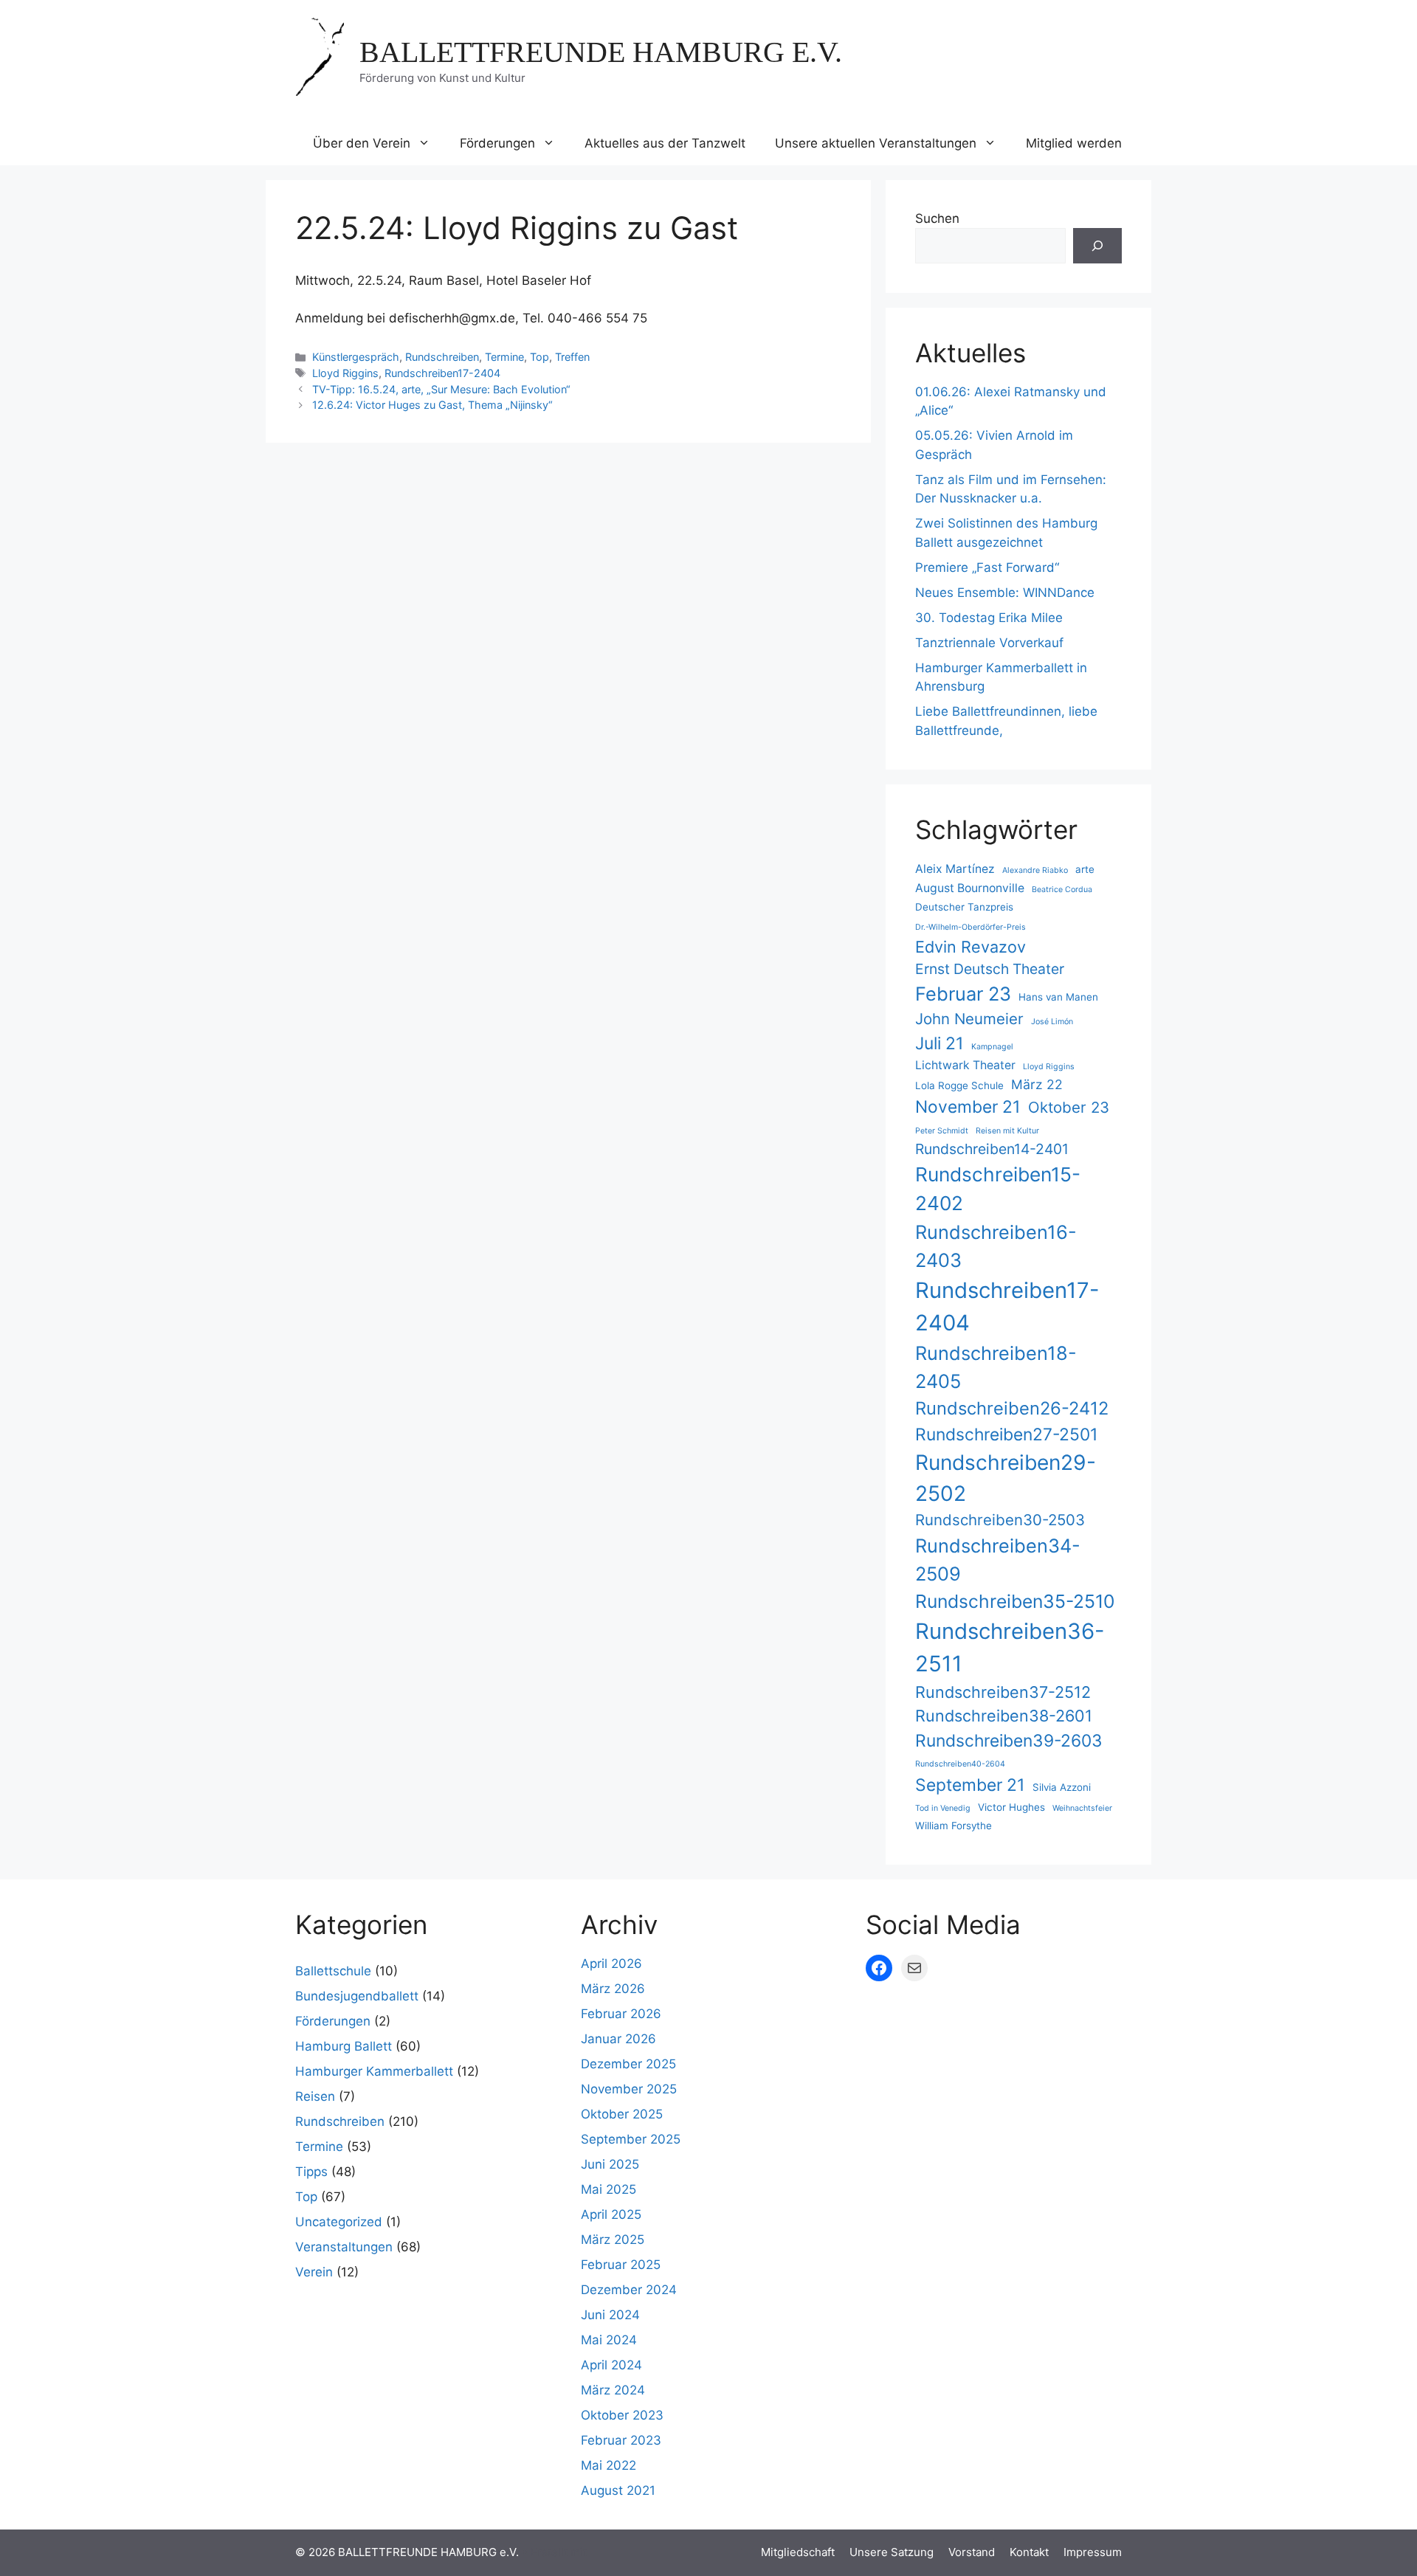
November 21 (968, 1107)
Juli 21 (940, 1043)
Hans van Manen (1058, 997)
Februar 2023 (621, 2440)
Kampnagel (992, 1047)
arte (1085, 869)
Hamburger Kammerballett (374, 2071)
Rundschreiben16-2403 (996, 1246)
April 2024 (611, 2365)
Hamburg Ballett (344, 2046)
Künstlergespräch (356, 357)
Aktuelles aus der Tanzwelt (665, 143)
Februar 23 (963, 994)
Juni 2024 (610, 2315)
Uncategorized (339, 2222)
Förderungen (497, 143)
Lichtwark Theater (965, 1065)
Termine (504, 357)
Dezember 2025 (628, 2064)
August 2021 (618, 2490)
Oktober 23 (1069, 1107)
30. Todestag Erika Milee (989, 618)
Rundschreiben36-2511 (1010, 1647)
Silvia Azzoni (1062, 1787)
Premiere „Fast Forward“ (987, 567)
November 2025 (629, 2089)
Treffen (572, 357)
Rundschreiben (442, 357)
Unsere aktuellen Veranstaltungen (876, 143)
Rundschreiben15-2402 (998, 1189)
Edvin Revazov (970, 947)
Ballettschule (333, 1971)
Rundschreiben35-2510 (1015, 1601)
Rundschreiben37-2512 (1003, 1692)
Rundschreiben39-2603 (1009, 1741)
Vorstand (972, 2552)
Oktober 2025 (622, 2114)
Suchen (937, 218)
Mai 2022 (608, 2465)
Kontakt (1029, 2552)
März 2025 (613, 2240)
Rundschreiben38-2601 (1004, 1716)
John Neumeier (969, 1019)
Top (539, 357)
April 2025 (611, 2214)
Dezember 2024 (629, 2290)
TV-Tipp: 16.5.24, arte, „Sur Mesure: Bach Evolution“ (441, 389)
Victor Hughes (1011, 1807)
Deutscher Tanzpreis (964, 907)
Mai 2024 (609, 2340)
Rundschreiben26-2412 (1012, 1408)
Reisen (315, 2096)
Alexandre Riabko (1035, 870)
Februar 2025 (621, 2265)
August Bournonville (970, 888)
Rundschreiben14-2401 (992, 1149)
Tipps (311, 2172)
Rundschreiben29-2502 (1006, 1478)
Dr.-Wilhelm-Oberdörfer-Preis (970, 927)
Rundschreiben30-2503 (1000, 1520)
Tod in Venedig (943, 1808)
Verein (314, 2272)
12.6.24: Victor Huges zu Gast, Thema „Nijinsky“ (432, 405)
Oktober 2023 (622, 2415)
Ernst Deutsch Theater (990, 969)
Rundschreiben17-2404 (442, 373)
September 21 (970, 1785)
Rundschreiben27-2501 (1007, 1434)
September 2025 (631, 2139)
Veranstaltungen (344, 2247)
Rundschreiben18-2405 (996, 1367)
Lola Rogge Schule (959, 1085)
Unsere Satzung (892, 2552)
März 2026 (613, 1989)
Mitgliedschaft (798, 2552)
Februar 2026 (621, 2014)
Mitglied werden (1074, 143)
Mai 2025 (608, 2189)
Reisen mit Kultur (1007, 1131)
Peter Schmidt (942, 1131)
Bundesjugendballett (357, 1996)
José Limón (1052, 1022)
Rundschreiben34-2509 (998, 1560)
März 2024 (613, 2390)
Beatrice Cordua (1062, 890)
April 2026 (611, 1964)
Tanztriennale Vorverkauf (989, 643)
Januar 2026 (618, 2039)
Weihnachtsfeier (1082, 1808)
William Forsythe (954, 1826)
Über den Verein (362, 143)
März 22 (1037, 1084)
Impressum (1093, 2552)
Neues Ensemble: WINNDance (1005, 593)
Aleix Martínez (955, 869)
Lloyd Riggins (345, 373)
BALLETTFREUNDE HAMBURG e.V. (601, 52)
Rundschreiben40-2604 (960, 1764)
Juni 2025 (610, 2164)
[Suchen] (1097, 246)
